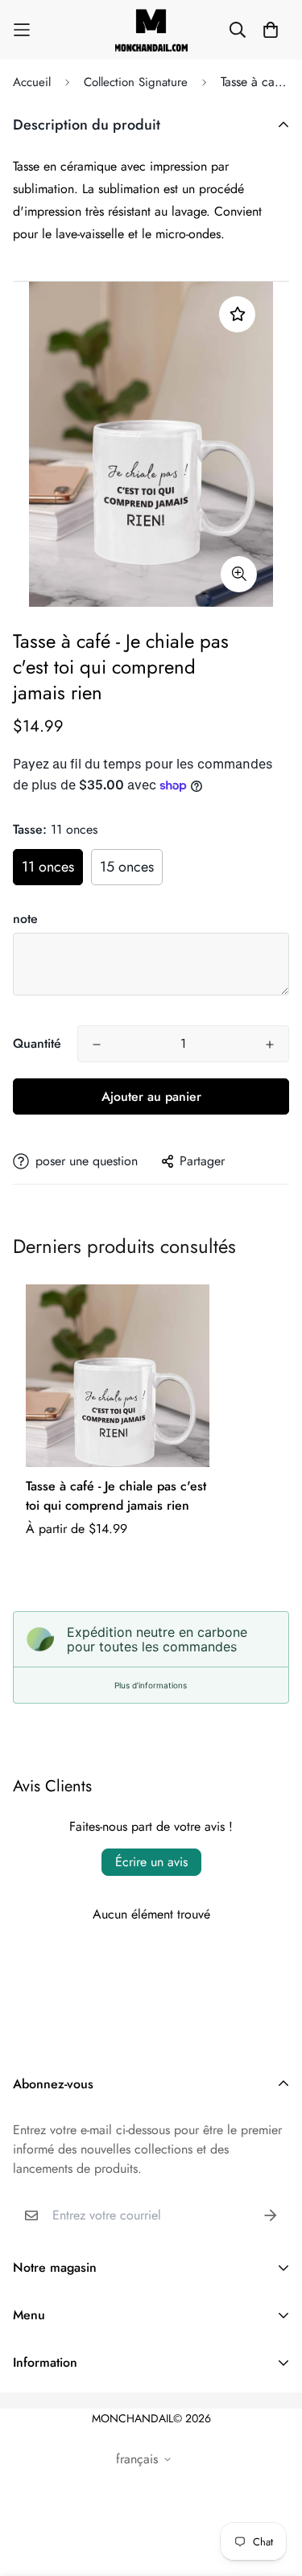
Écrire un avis (151, 1862)
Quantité (37, 1043)
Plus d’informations (151, 1685)
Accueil (32, 82)
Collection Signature (136, 82)
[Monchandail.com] (151, 30)
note (25, 919)
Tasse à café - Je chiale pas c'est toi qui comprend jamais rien (116, 1496)
